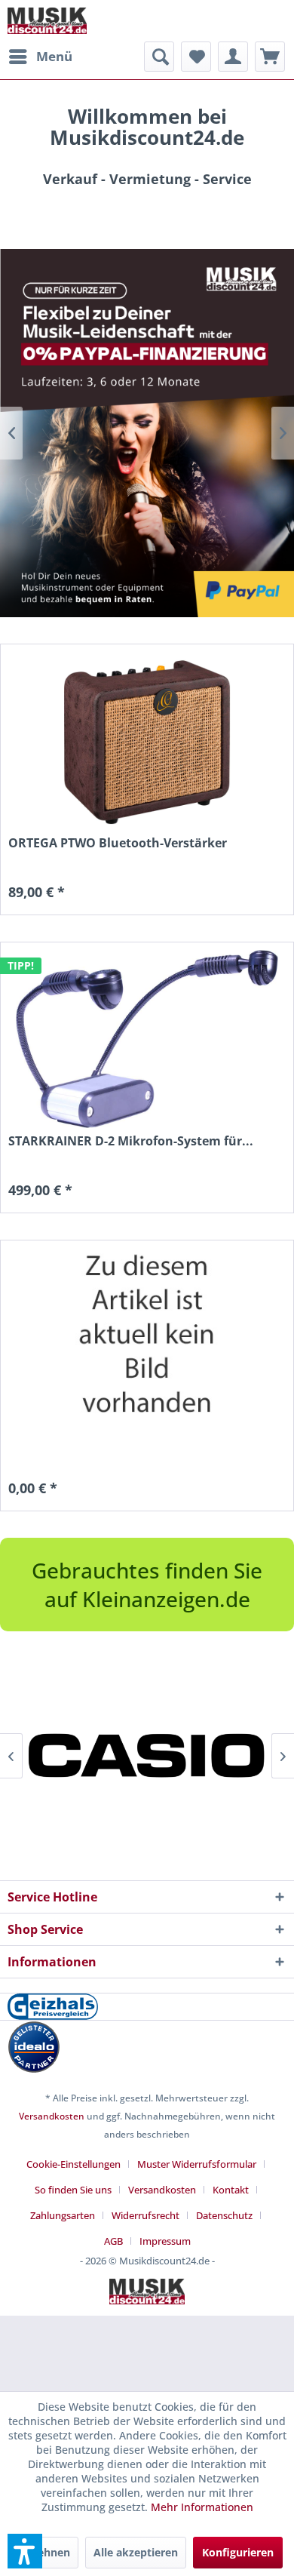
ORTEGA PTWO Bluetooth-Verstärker (118, 843)
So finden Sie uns (73, 2190)
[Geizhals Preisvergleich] (147, 2007)
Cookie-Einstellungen (73, 2164)
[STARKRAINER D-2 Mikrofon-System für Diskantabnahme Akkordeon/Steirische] (147, 1039)
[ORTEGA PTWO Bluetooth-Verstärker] (147, 741)
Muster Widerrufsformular (197, 2164)
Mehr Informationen (202, 2507)
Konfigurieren (238, 2552)
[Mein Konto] (233, 57)
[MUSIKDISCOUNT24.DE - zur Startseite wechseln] (47, 21)
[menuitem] (40, 57)
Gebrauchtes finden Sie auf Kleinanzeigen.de (147, 1585)
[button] (25, 2551)
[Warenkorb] (270, 57)
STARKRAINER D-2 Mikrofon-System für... (131, 1141)
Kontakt (231, 2190)
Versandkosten (52, 2116)
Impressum (165, 2241)
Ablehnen (45, 2552)
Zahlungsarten (63, 2215)
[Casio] (147, 1756)
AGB (113, 2241)
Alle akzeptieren (136, 2552)
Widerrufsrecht (145, 2215)
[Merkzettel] (196, 57)
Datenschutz (224, 2215)
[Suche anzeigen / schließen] (159, 57)
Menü (54, 56)
